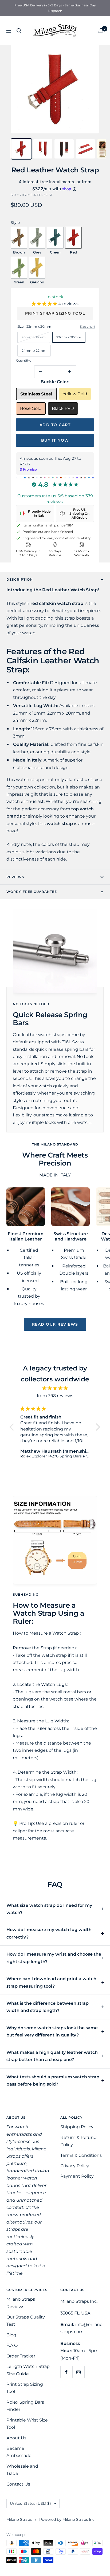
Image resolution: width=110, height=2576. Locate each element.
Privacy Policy (75, 2166)
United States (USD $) (30, 2503)
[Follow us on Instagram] (78, 2372)
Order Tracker (21, 2356)
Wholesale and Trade (22, 2470)
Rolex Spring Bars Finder (25, 2406)
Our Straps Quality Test (26, 2321)
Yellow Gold (75, 394)
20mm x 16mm (34, 337)
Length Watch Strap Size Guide (28, 2370)
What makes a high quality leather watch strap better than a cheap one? (52, 2056)
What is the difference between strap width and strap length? (48, 2007)
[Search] (19, 31)
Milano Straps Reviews (21, 2303)
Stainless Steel (36, 394)
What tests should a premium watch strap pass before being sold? (53, 2080)
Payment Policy (77, 2176)
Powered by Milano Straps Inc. (67, 2519)
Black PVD (63, 408)
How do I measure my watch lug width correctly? (49, 1933)
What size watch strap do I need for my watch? (49, 1909)
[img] (55, 1388)
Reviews (15, 877)
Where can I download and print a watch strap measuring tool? (51, 1982)
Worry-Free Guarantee (32, 892)
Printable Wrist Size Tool (27, 2424)
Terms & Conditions (81, 2155)
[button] (45, 304)
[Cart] (101, 31)
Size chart (88, 326)
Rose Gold (31, 408)
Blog (11, 2335)
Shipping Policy (77, 2127)
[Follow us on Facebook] (66, 2372)
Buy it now (55, 440)
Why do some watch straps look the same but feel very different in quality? (52, 2031)
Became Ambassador (20, 2452)
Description (20, 579)
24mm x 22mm (34, 350)
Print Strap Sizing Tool (55, 313)
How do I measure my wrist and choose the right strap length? (54, 1958)
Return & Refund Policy (78, 2141)
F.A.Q (12, 2345)
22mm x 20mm (69, 337)
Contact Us (18, 2484)
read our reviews (55, 1324)
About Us (16, 2438)
